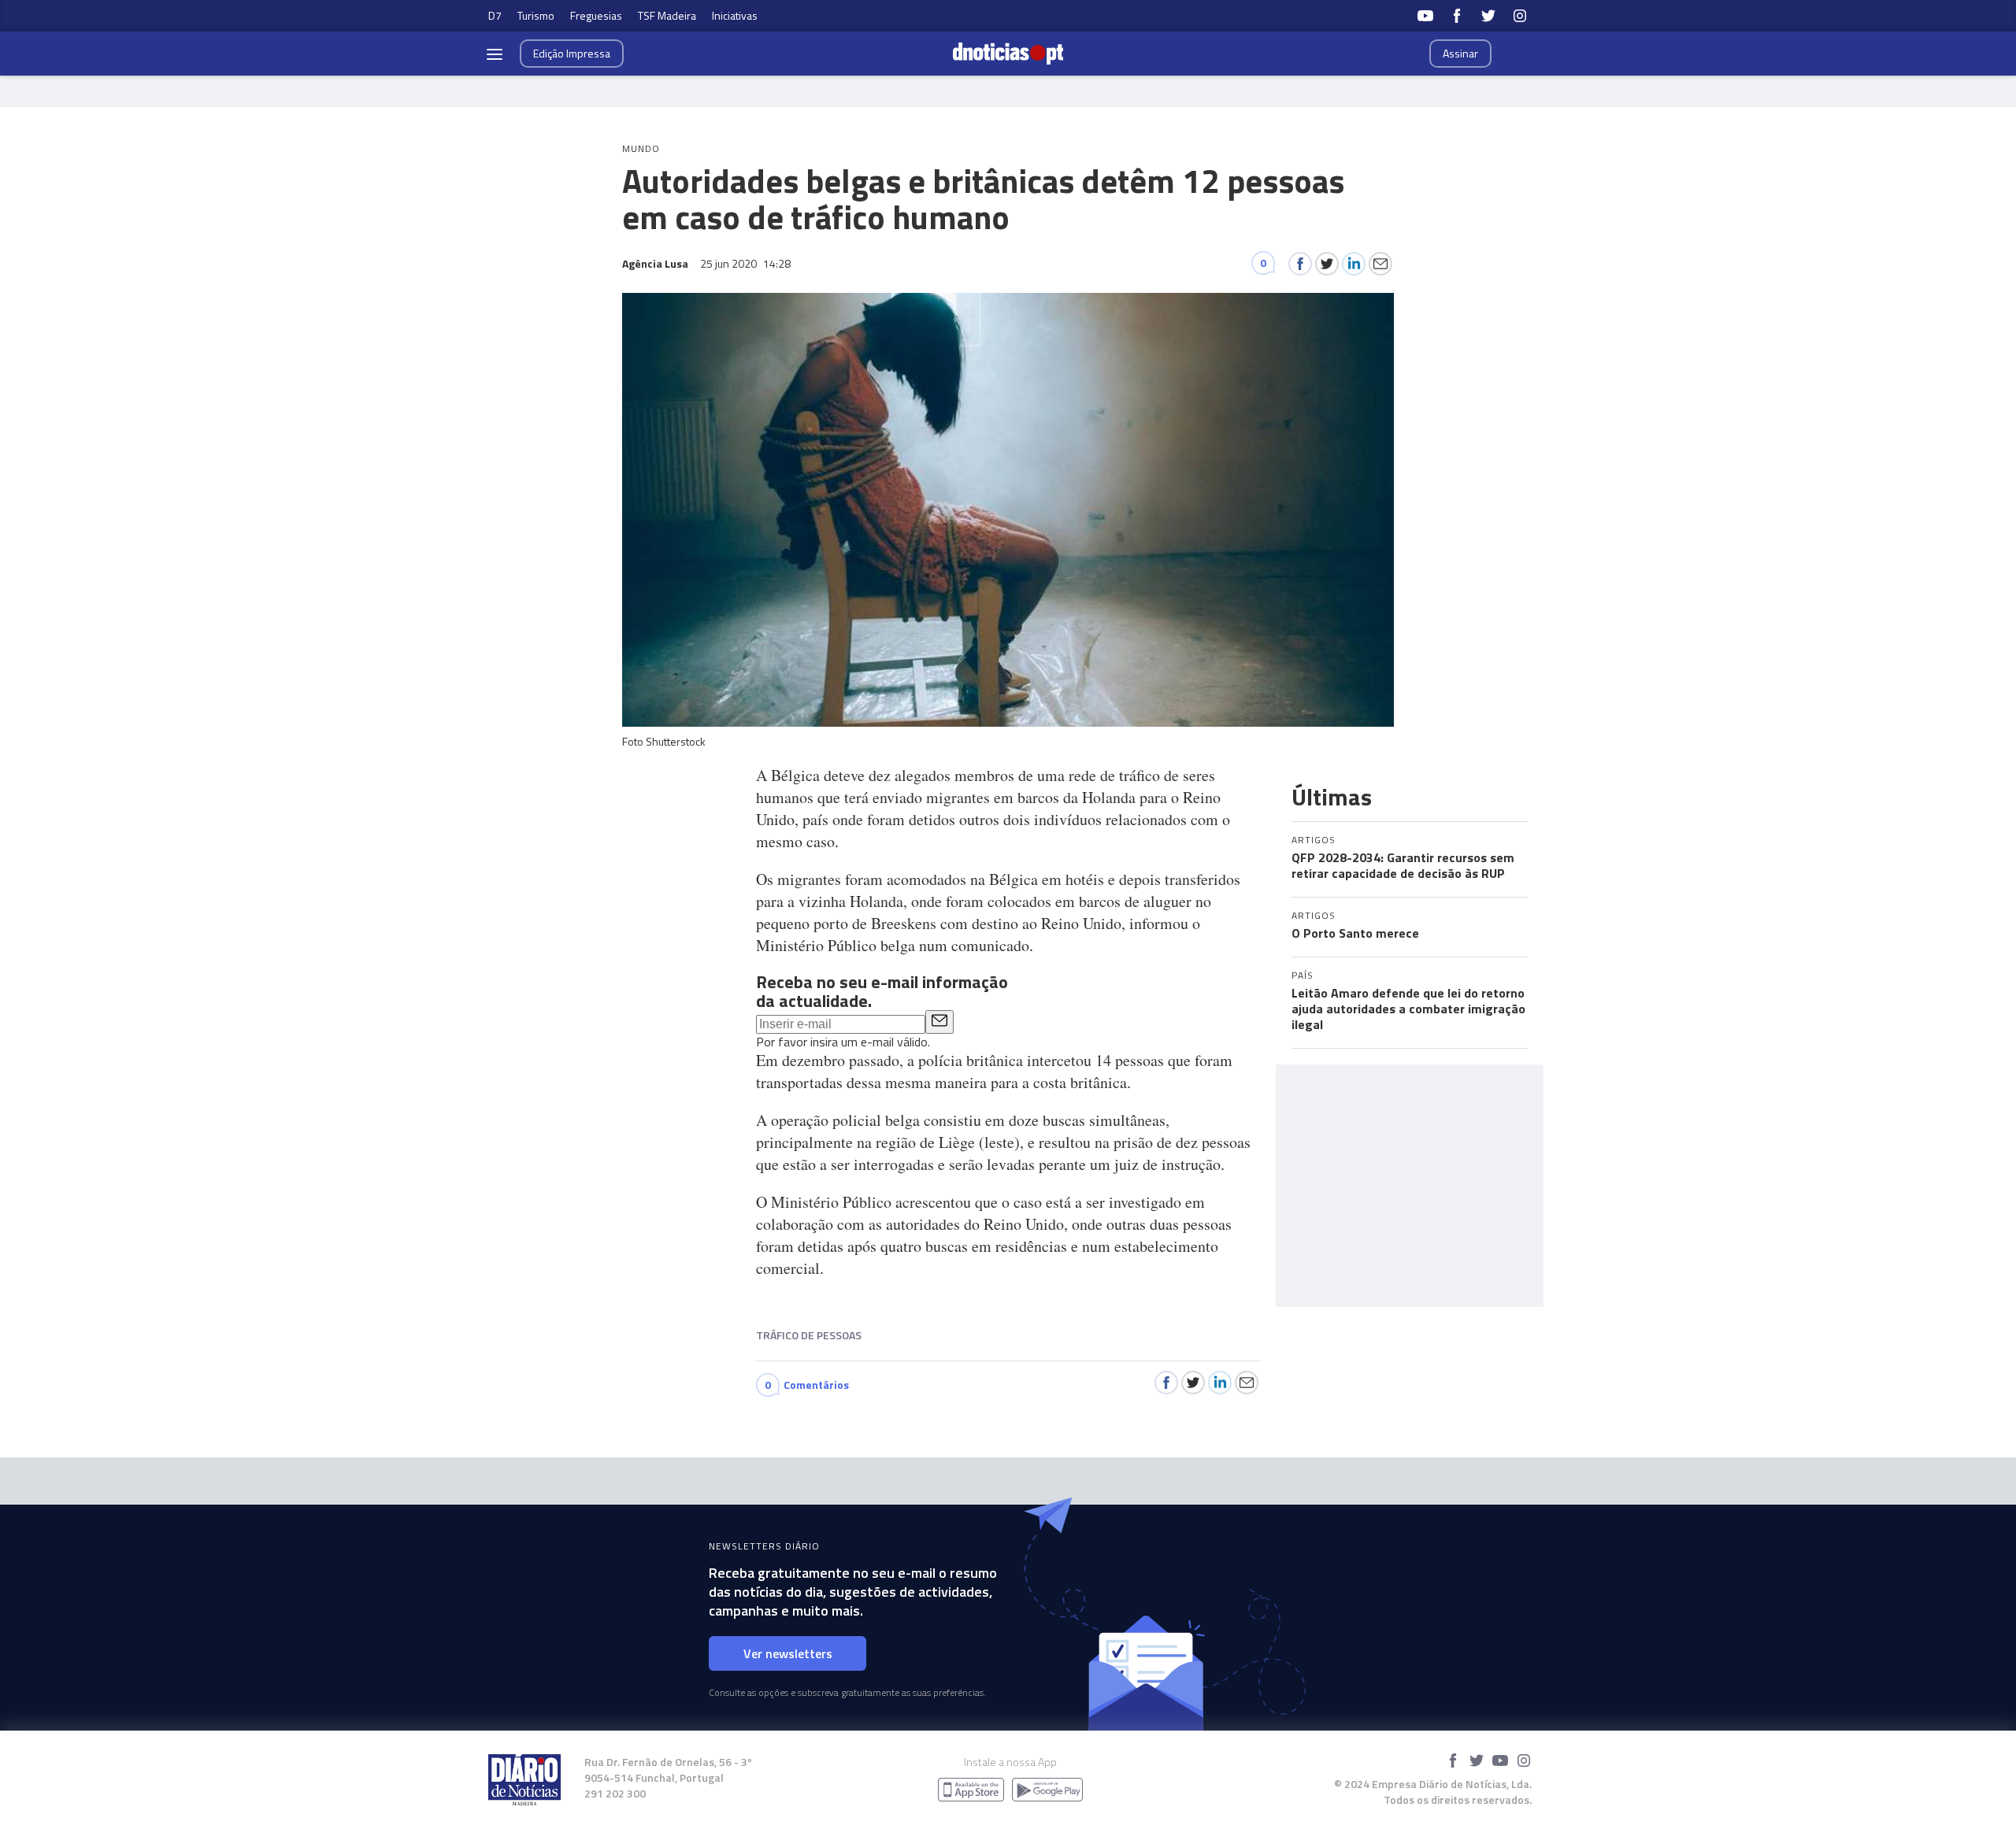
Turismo (536, 15)
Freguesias (596, 15)
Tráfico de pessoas (809, 1335)
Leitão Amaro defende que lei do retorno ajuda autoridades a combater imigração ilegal (1408, 1009)
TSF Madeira (667, 15)
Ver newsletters (788, 1653)
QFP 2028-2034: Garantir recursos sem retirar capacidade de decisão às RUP (1403, 865)
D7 (495, 15)
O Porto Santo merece (1355, 933)
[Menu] (495, 54)
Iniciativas (735, 15)
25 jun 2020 (745, 263)
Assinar (1460, 53)
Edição (572, 53)
